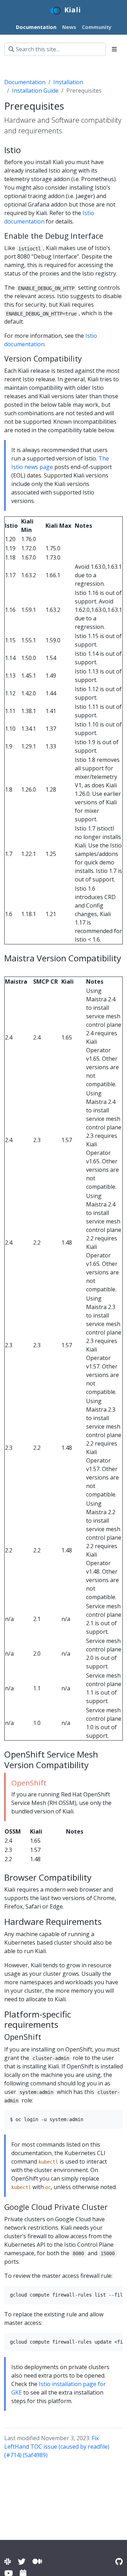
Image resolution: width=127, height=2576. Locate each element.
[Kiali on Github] (119, 2561)
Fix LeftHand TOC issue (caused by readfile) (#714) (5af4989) (57, 2447)
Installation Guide (35, 91)
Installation (68, 82)
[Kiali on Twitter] (22, 2561)
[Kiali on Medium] (37, 2561)
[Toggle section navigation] (114, 49)
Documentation (25, 82)
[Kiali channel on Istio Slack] (8, 2561)
